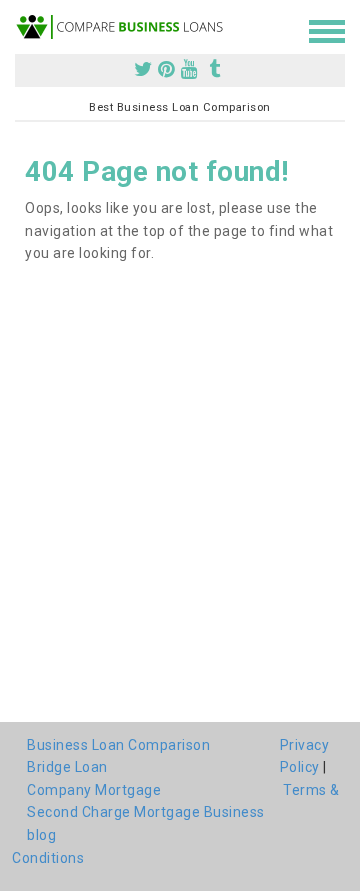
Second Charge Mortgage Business (146, 812)
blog (41, 835)
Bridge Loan (67, 767)
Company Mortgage (94, 790)
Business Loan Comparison (118, 745)
